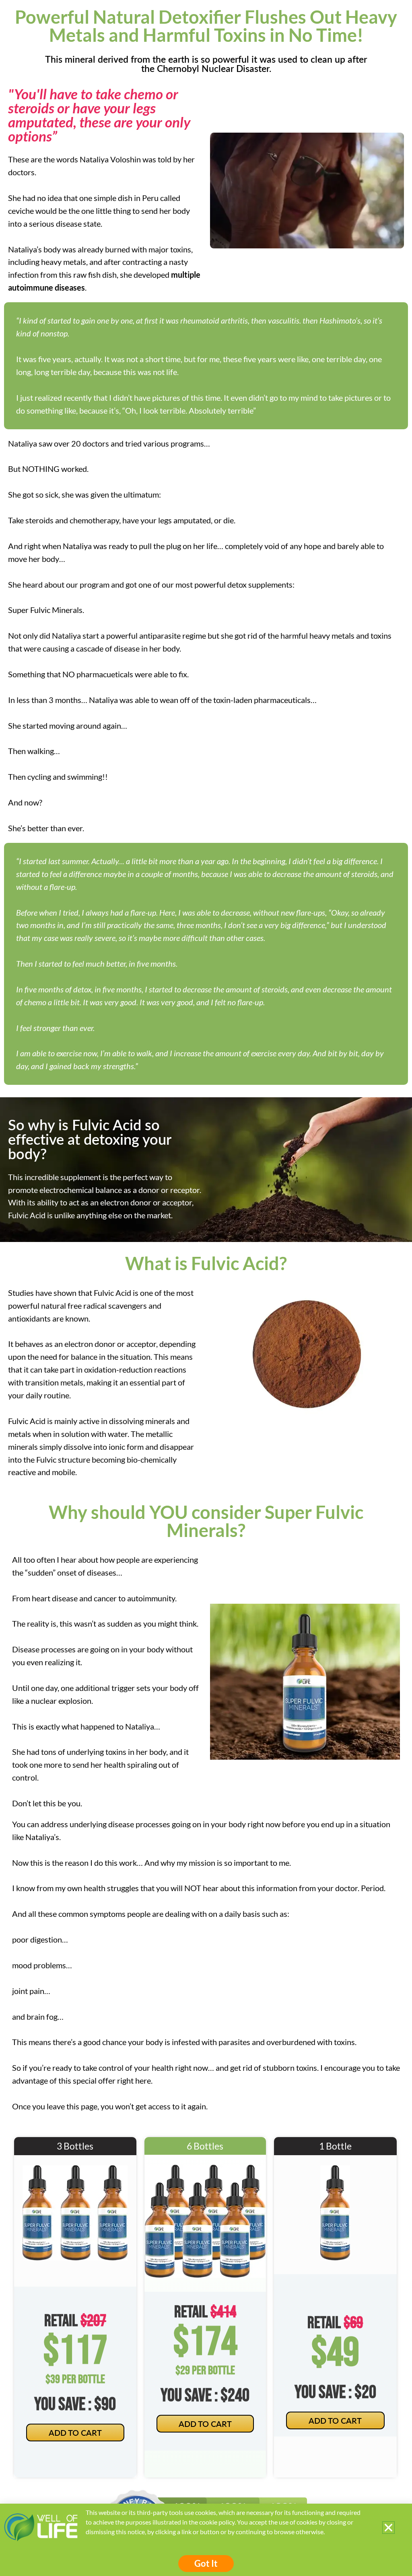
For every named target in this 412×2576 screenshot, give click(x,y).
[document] (206, 1288)
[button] (388, 2528)
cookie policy (217, 2522)
